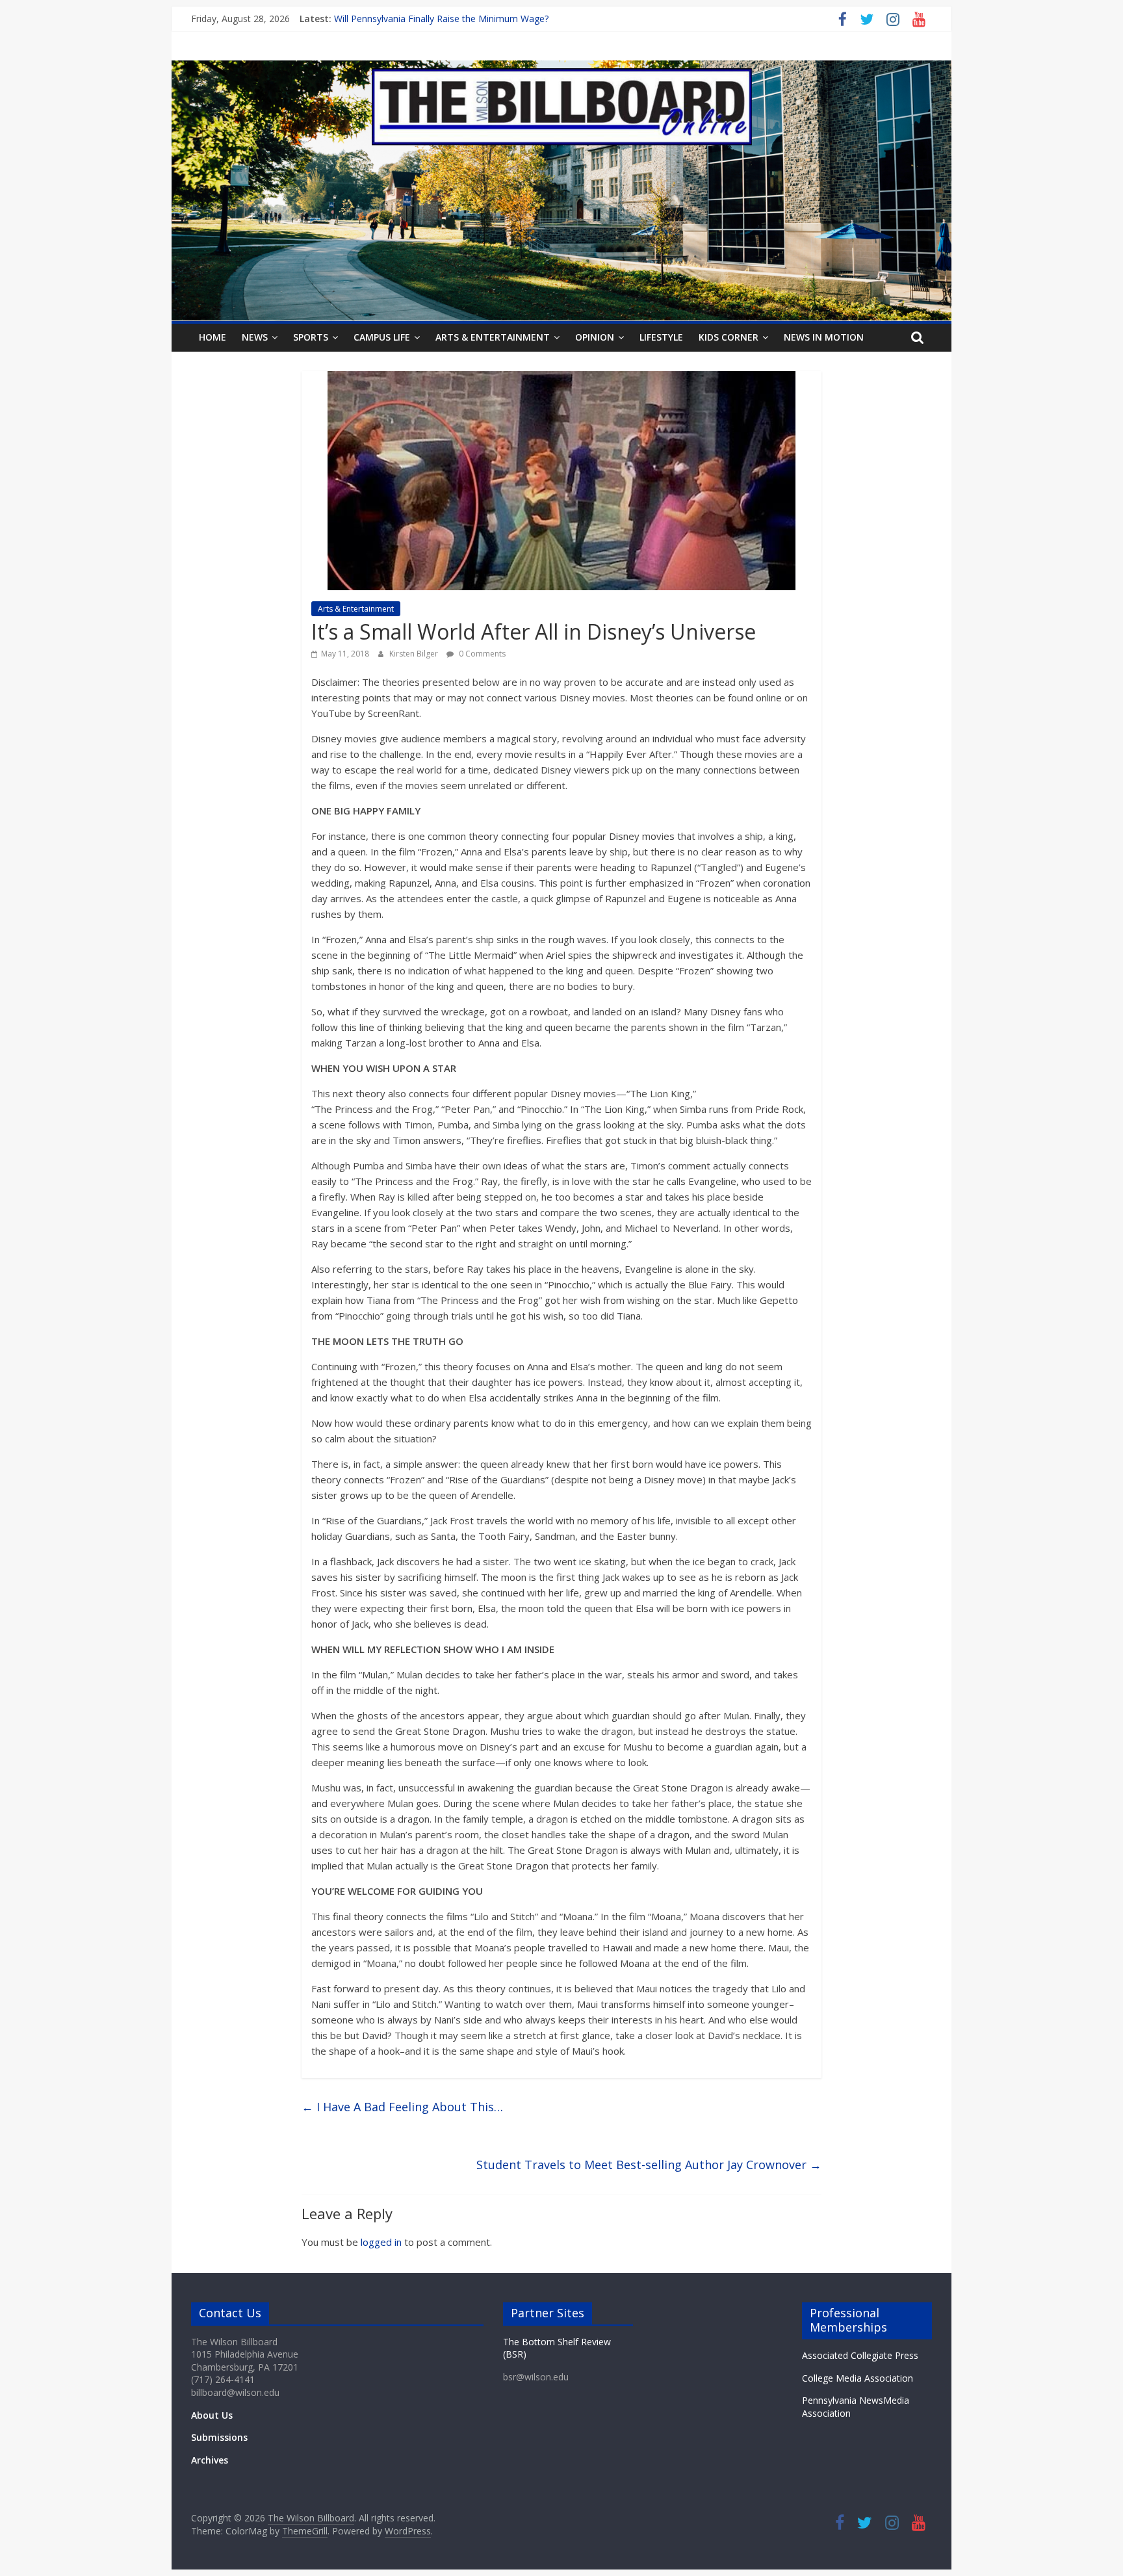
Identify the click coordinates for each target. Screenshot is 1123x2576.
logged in (381, 2242)
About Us (212, 2415)
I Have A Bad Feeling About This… (402, 2107)
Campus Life (382, 337)
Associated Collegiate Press (860, 2355)
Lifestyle (661, 337)
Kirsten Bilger (415, 654)
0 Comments (481, 654)
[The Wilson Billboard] (561, 68)
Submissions (219, 2437)
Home (213, 337)
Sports (311, 337)
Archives (210, 2460)
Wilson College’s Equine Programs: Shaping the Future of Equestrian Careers (494, 19)
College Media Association (858, 2378)
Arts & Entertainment (493, 337)
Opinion (595, 337)
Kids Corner (729, 337)
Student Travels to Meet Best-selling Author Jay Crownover (649, 2165)
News (255, 337)
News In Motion (824, 337)
